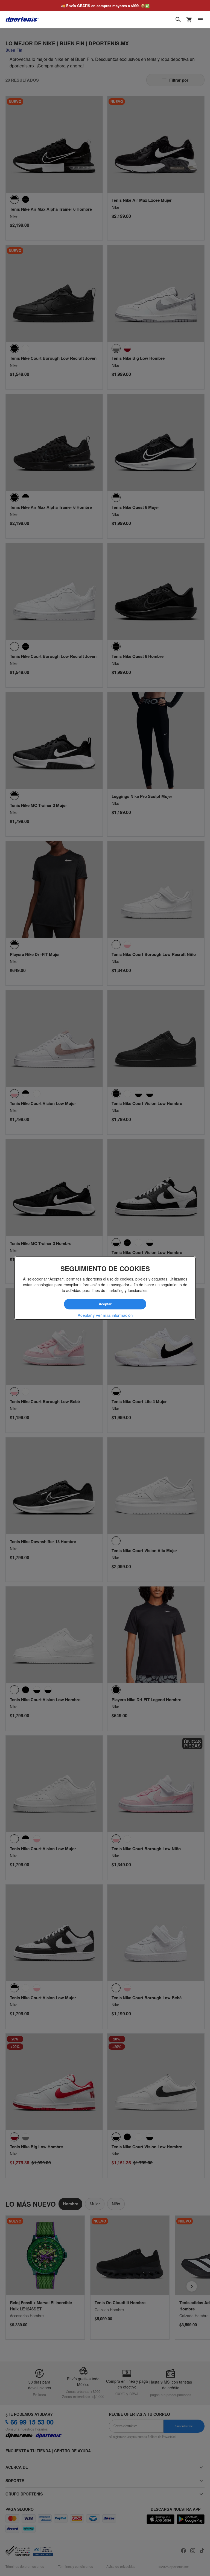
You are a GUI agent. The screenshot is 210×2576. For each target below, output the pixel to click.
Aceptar (105, 1304)
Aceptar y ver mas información (105, 1315)
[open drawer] (200, 20)
